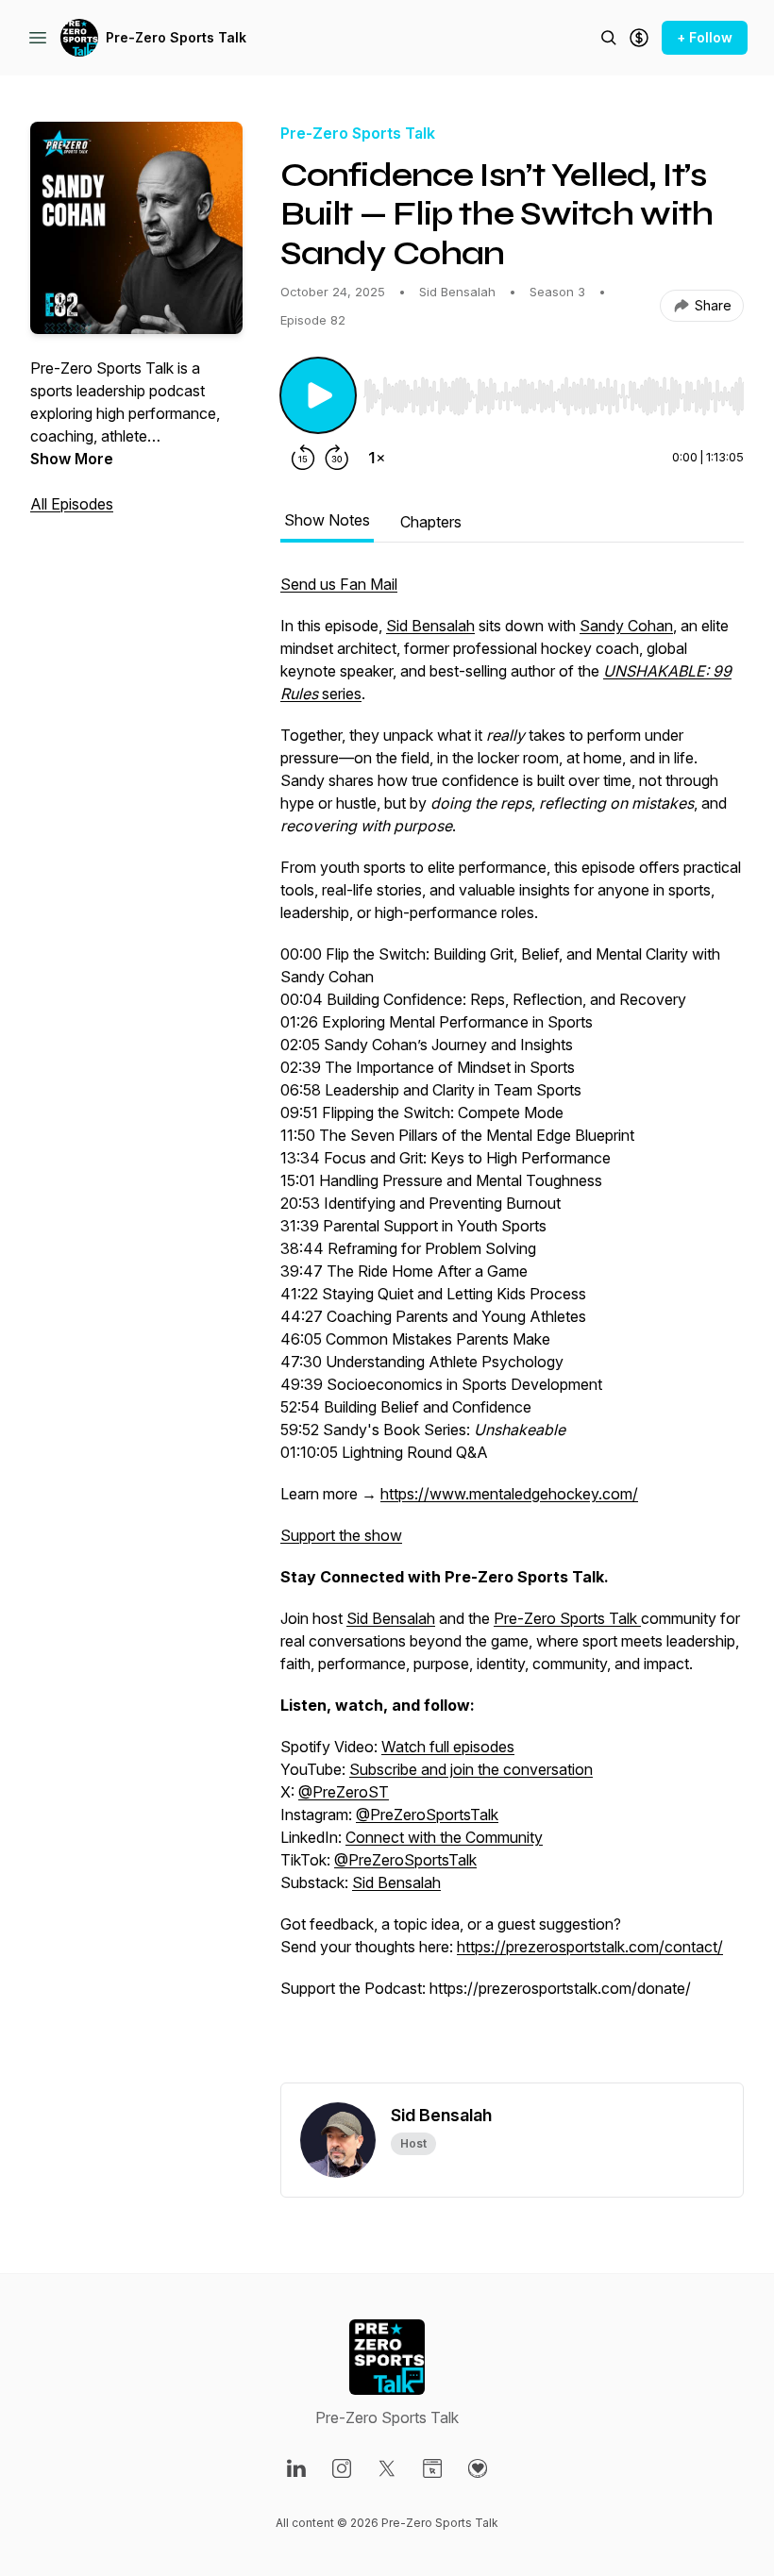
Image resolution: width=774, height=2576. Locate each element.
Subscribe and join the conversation (471, 1769)
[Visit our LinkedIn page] (296, 2468)
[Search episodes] (609, 38)
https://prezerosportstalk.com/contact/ (590, 1947)
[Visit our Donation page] (478, 2468)
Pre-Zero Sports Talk (176, 37)
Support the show (341, 1535)
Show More (72, 459)
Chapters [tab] (431, 522)
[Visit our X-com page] (387, 2468)
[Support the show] (639, 38)
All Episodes (72, 504)
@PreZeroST (344, 1792)
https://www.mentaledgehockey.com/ (509, 1494)
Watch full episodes (448, 1747)
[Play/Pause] (318, 395)
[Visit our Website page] (432, 2468)
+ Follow (705, 37)
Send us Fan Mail (339, 584)
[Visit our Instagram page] (342, 2468)
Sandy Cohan (626, 626)
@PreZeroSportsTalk (427, 1815)
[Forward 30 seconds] (337, 458)
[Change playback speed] (377, 458)
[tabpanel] (512, 1328)
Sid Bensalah (430, 626)
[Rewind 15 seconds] (303, 458)
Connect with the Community (444, 1837)
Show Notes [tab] (327, 520)
